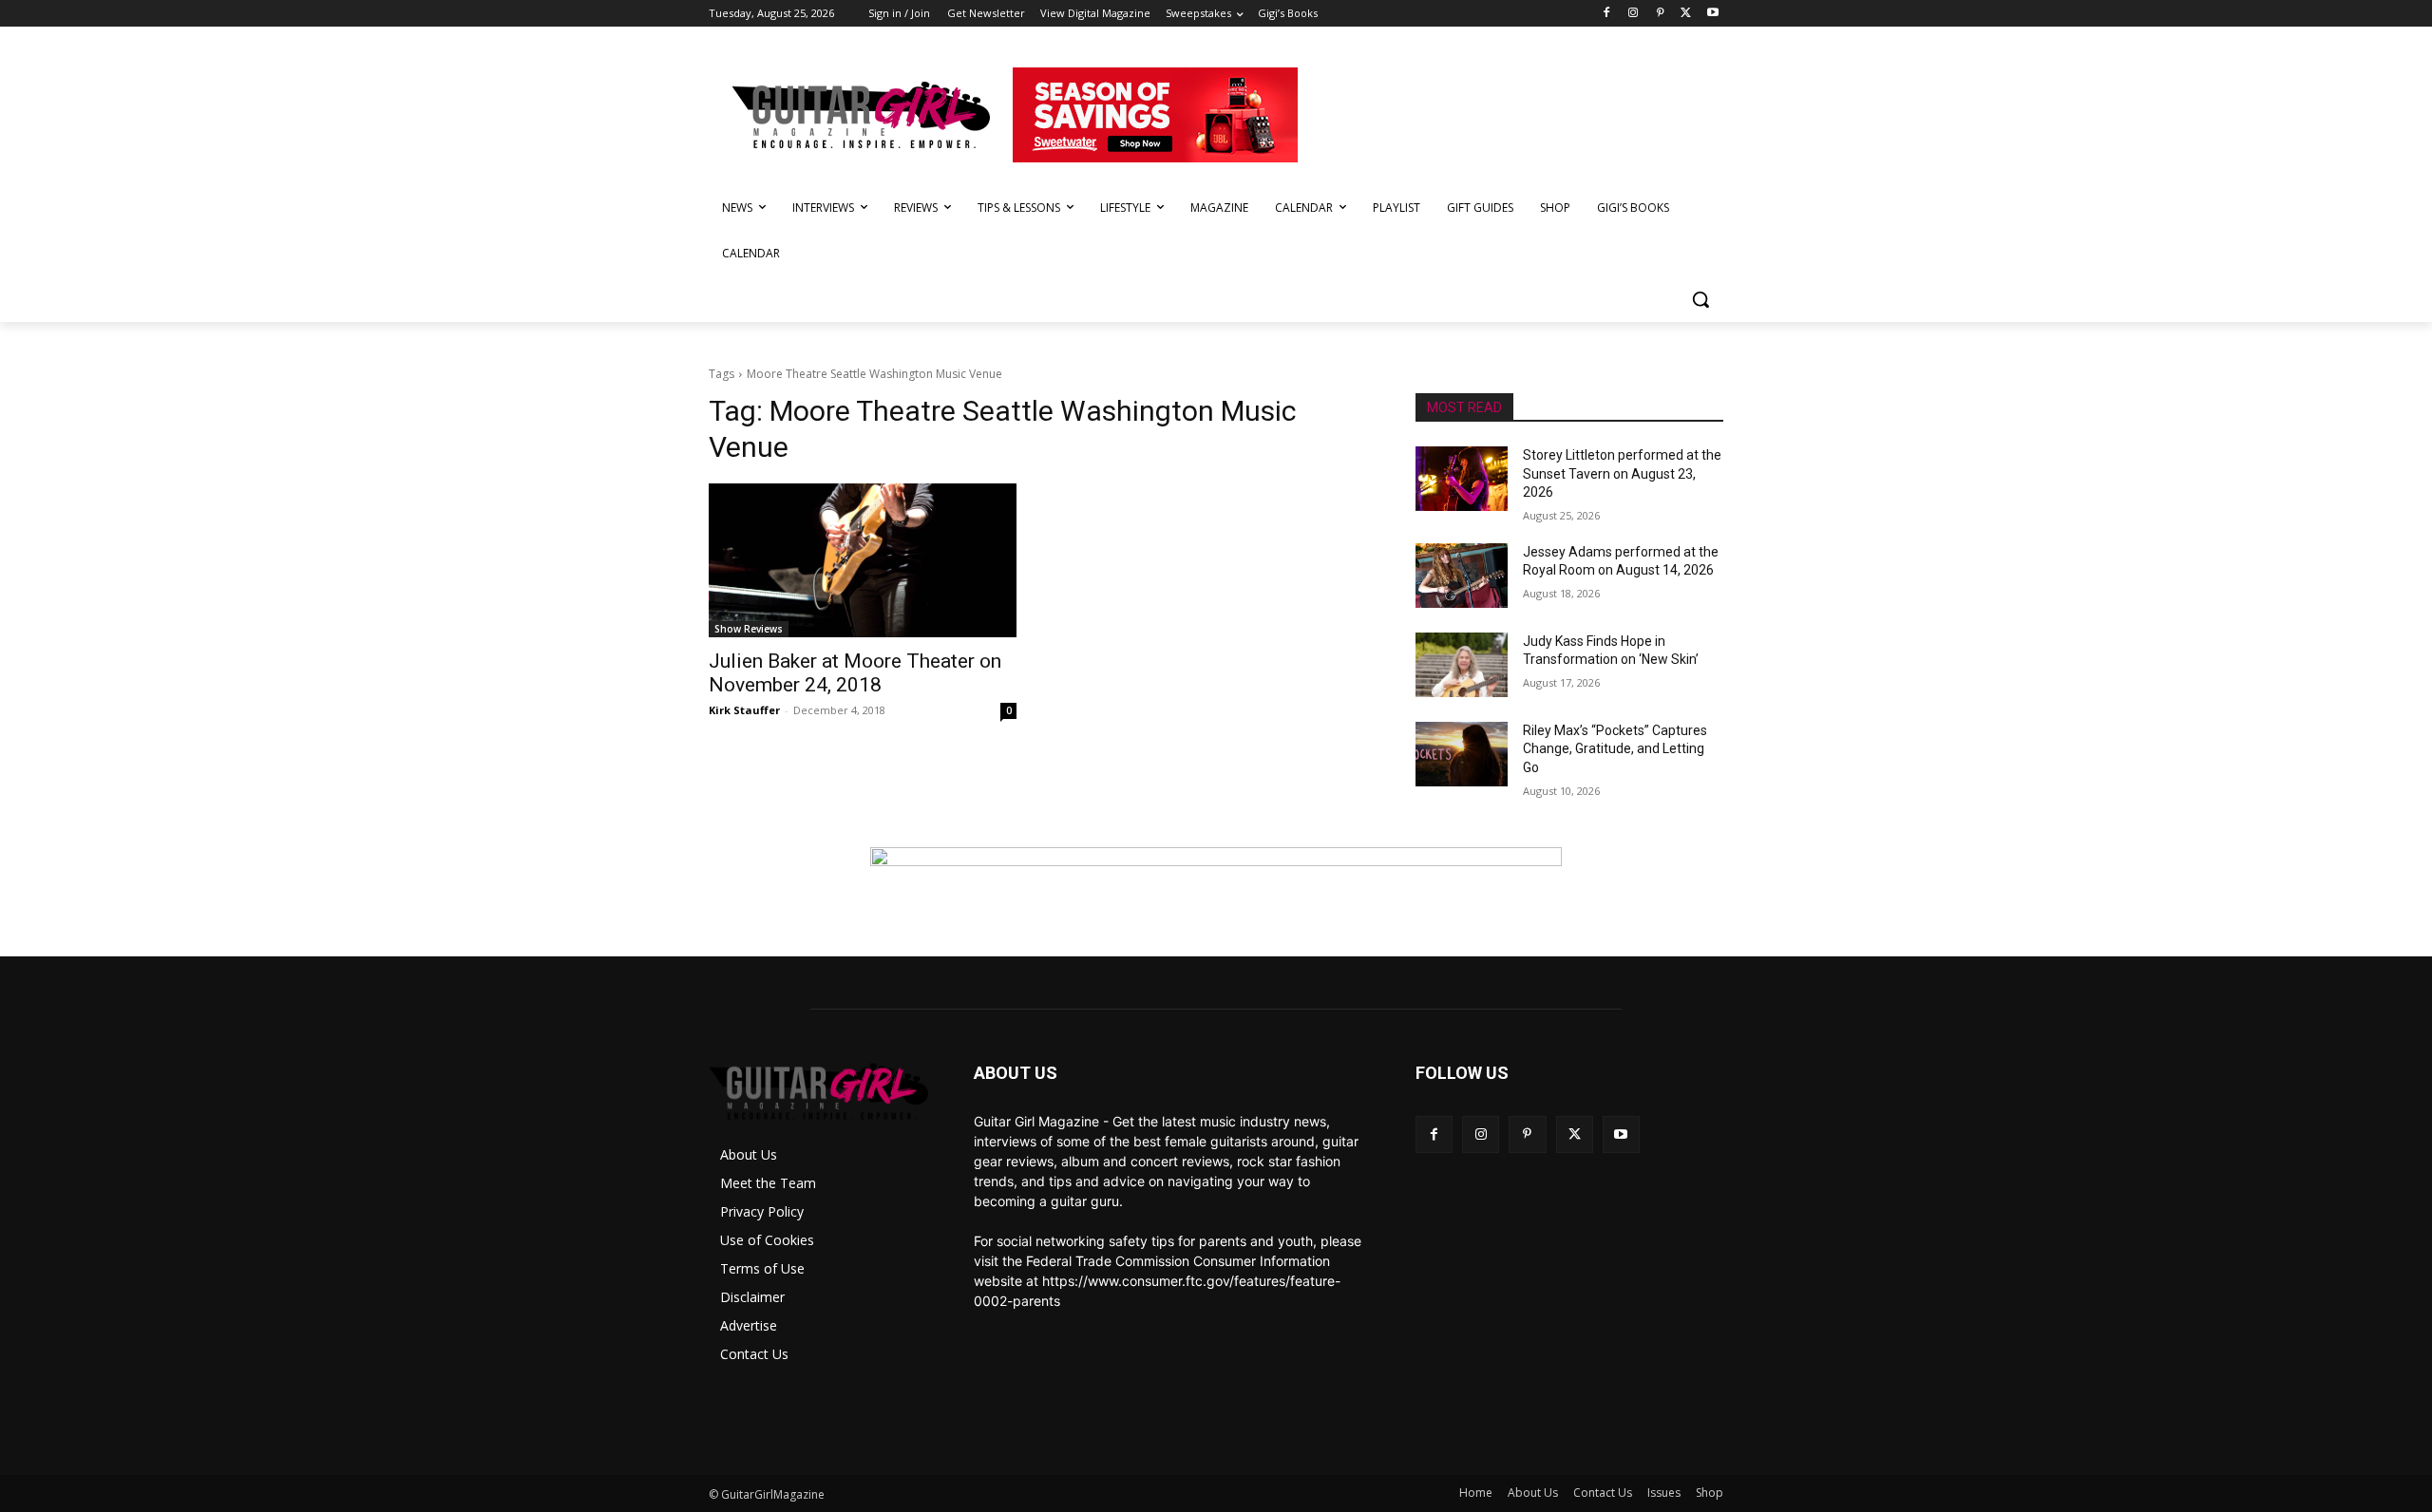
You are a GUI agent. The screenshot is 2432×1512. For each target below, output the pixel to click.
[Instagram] (1634, 14)
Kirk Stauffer (744, 710)
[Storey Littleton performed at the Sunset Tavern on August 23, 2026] (1462, 479)
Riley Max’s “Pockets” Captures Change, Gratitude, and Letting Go (1615, 749)
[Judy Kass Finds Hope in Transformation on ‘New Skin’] (1462, 665)
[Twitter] (1686, 14)
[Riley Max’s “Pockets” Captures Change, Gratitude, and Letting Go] (1462, 754)
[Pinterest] (1660, 14)
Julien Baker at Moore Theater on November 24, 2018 (855, 673)
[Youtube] (1712, 14)
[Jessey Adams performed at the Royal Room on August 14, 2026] (1462, 576)
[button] (1700, 299)
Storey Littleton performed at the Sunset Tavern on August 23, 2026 (1622, 473)
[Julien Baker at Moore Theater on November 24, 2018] (863, 560)
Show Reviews (749, 629)
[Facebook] (1607, 14)
